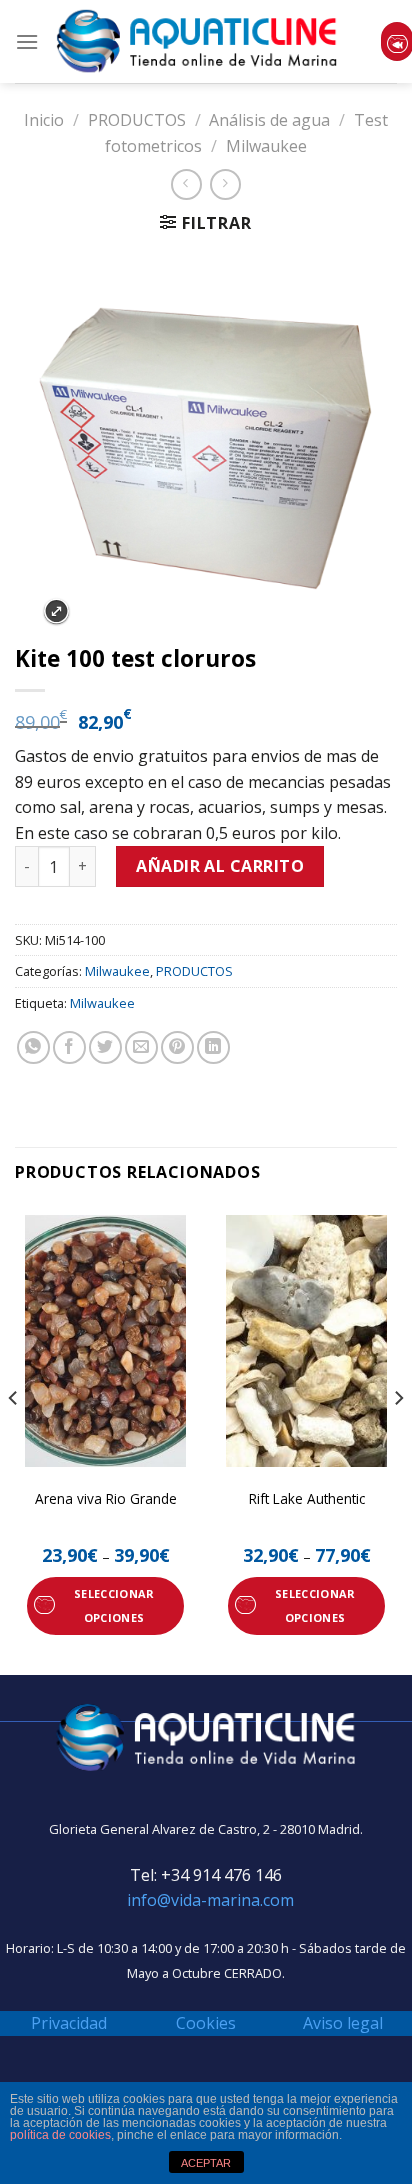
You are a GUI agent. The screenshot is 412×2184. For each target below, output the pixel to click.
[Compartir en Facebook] (69, 1047)
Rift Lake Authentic (307, 1499)
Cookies (206, 2023)
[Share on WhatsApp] (33, 1047)
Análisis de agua (269, 120)
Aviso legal (343, 2023)
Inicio (44, 120)
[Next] (398, 1438)
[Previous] (14, 1438)
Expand (56, 611)
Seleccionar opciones (114, 1605)
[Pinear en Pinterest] (177, 1047)
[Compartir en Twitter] (105, 1047)
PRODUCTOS (137, 120)
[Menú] (27, 41)
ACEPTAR (206, 2163)
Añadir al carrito (220, 866)
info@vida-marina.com (210, 1900)
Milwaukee (266, 146)
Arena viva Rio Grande (106, 1499)
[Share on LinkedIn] (213, 1047)
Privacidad (69, 2023)
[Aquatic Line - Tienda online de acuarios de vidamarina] (197, 41)
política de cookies (60, 2135)
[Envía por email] (141, 1047)
